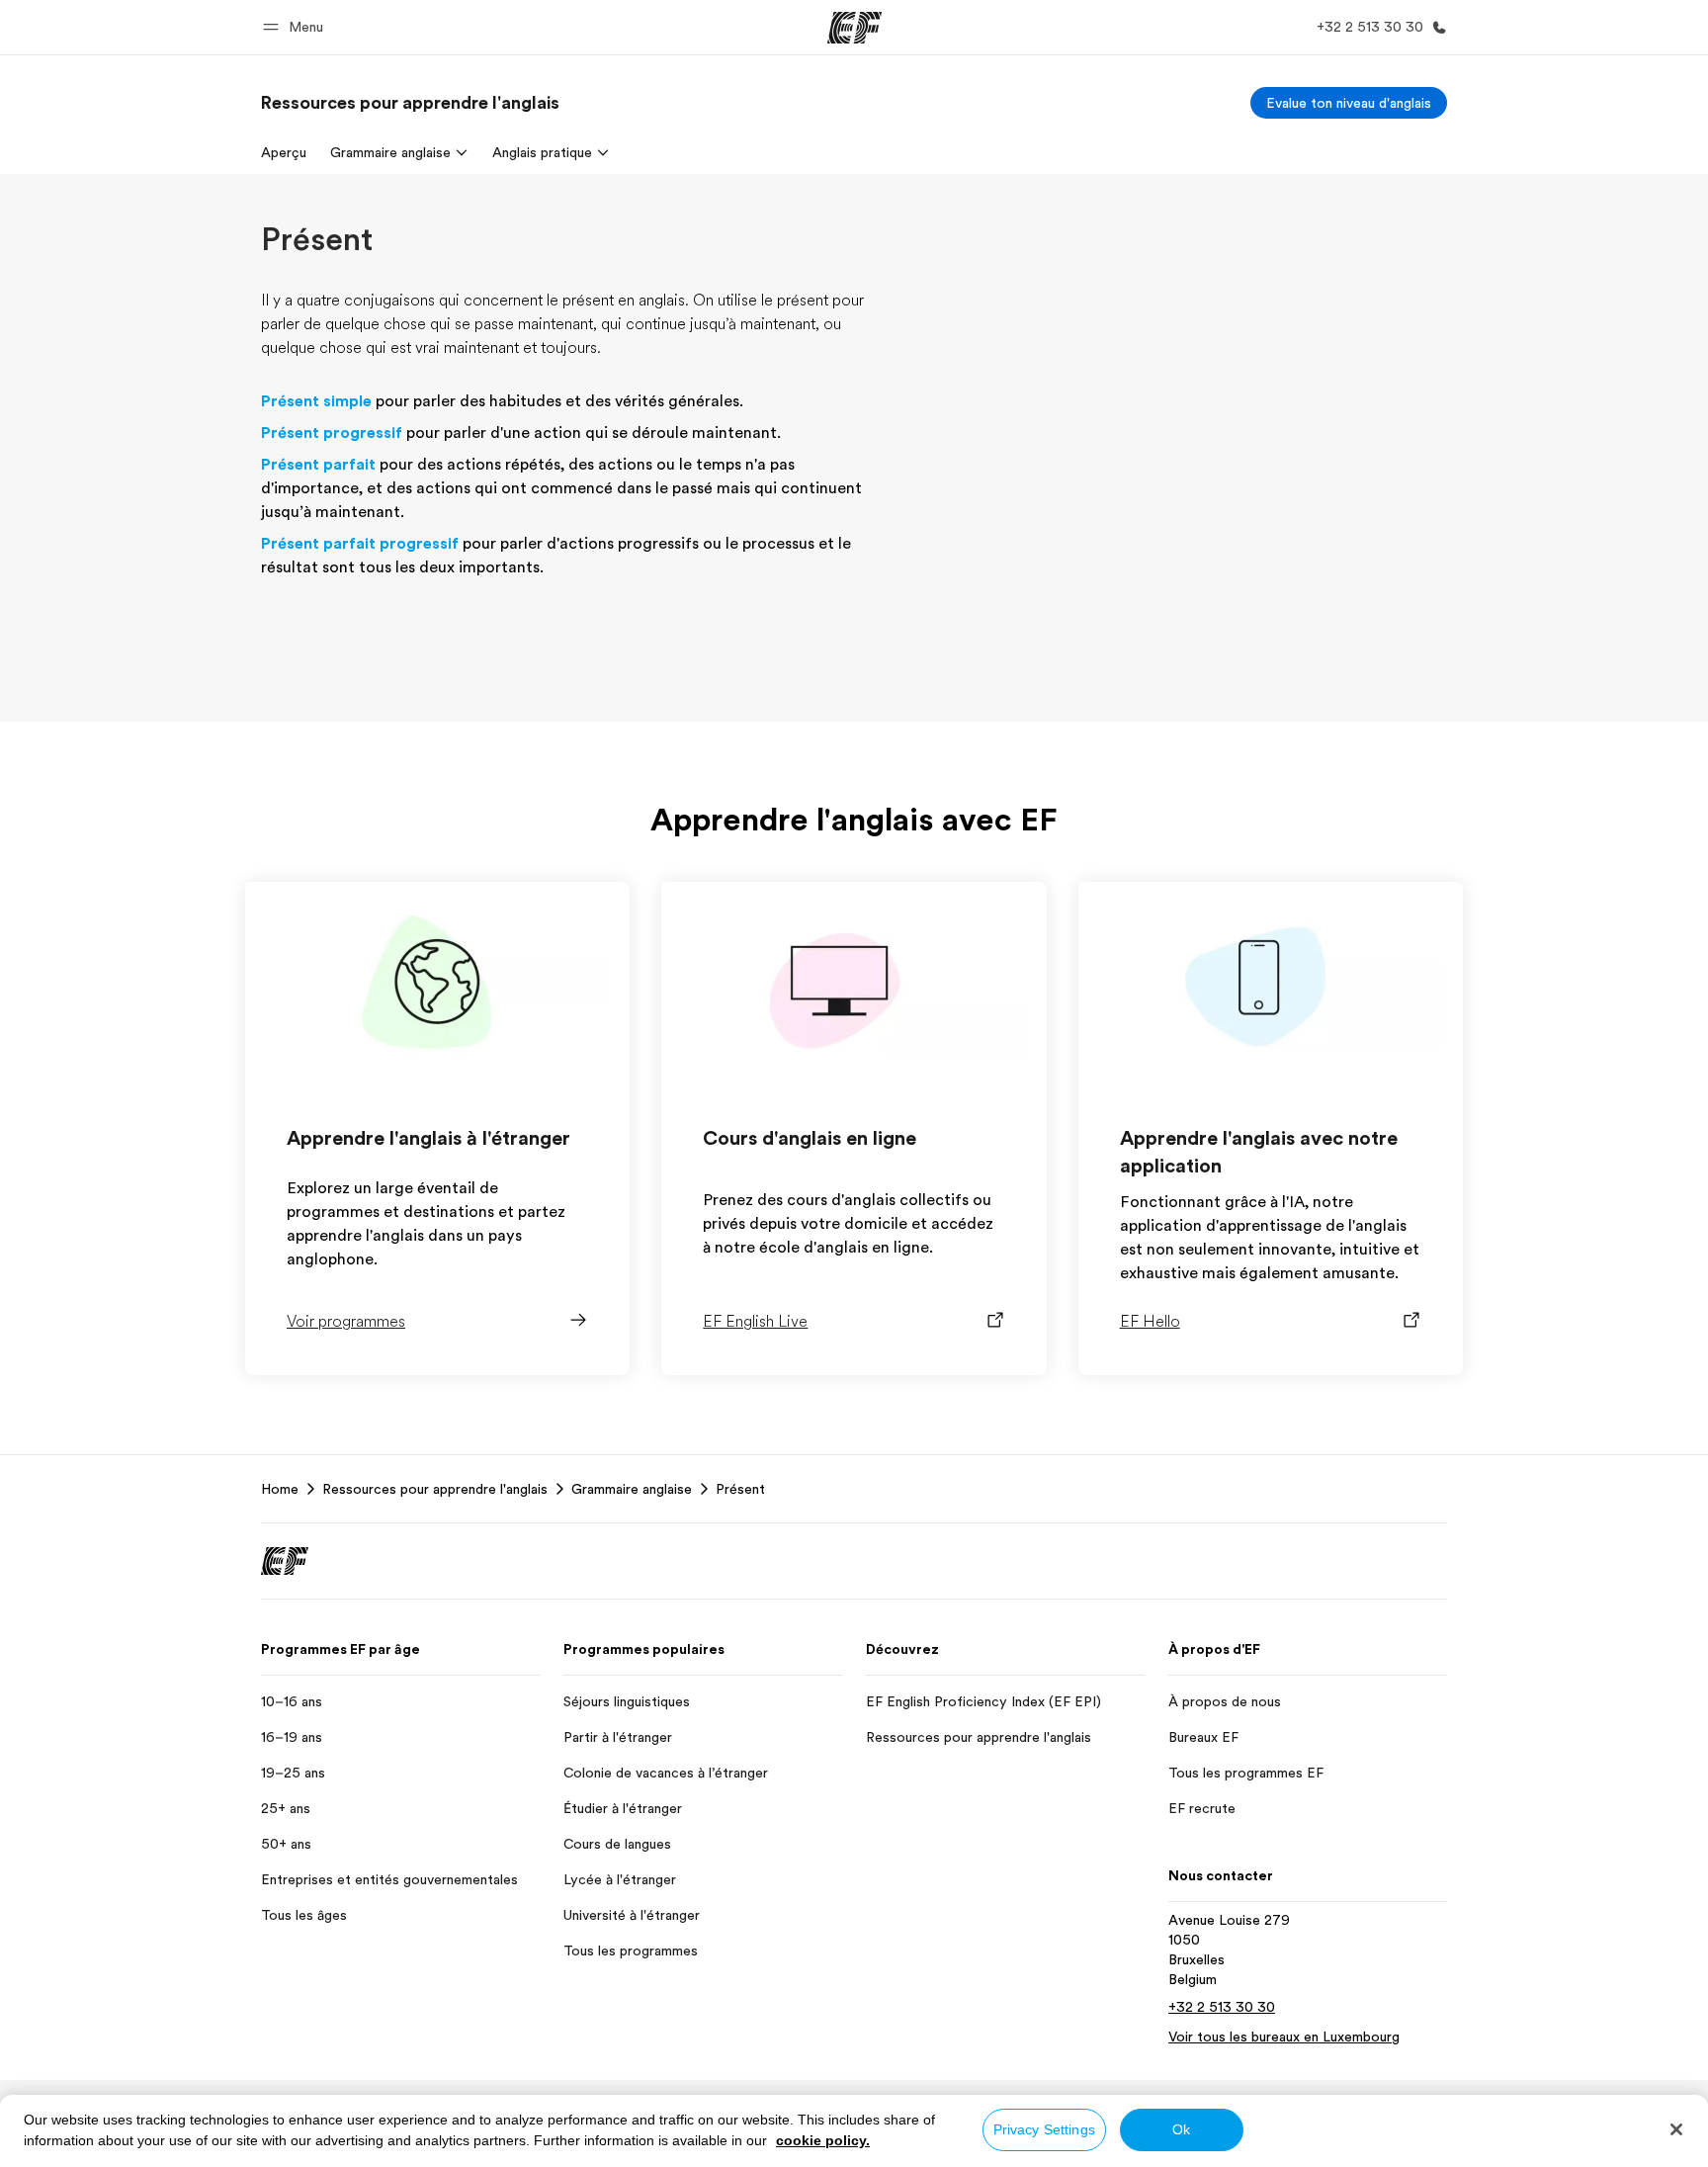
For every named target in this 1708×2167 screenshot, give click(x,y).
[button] (296, 27)
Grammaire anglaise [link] (632, 1489)
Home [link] (280, 1489)
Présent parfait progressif (360, 544)
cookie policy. (823, 2140)
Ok (1181, 2129)
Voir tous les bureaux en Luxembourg (1284, 2037)
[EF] (854, 28)
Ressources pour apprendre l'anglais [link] (435, 1489)
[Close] (1676, 2129)
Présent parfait (318, 465)
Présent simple (316, 401)
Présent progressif (332, 433)
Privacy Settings (1044, 2129)
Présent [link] (740, 1489)
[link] (410, 103)
